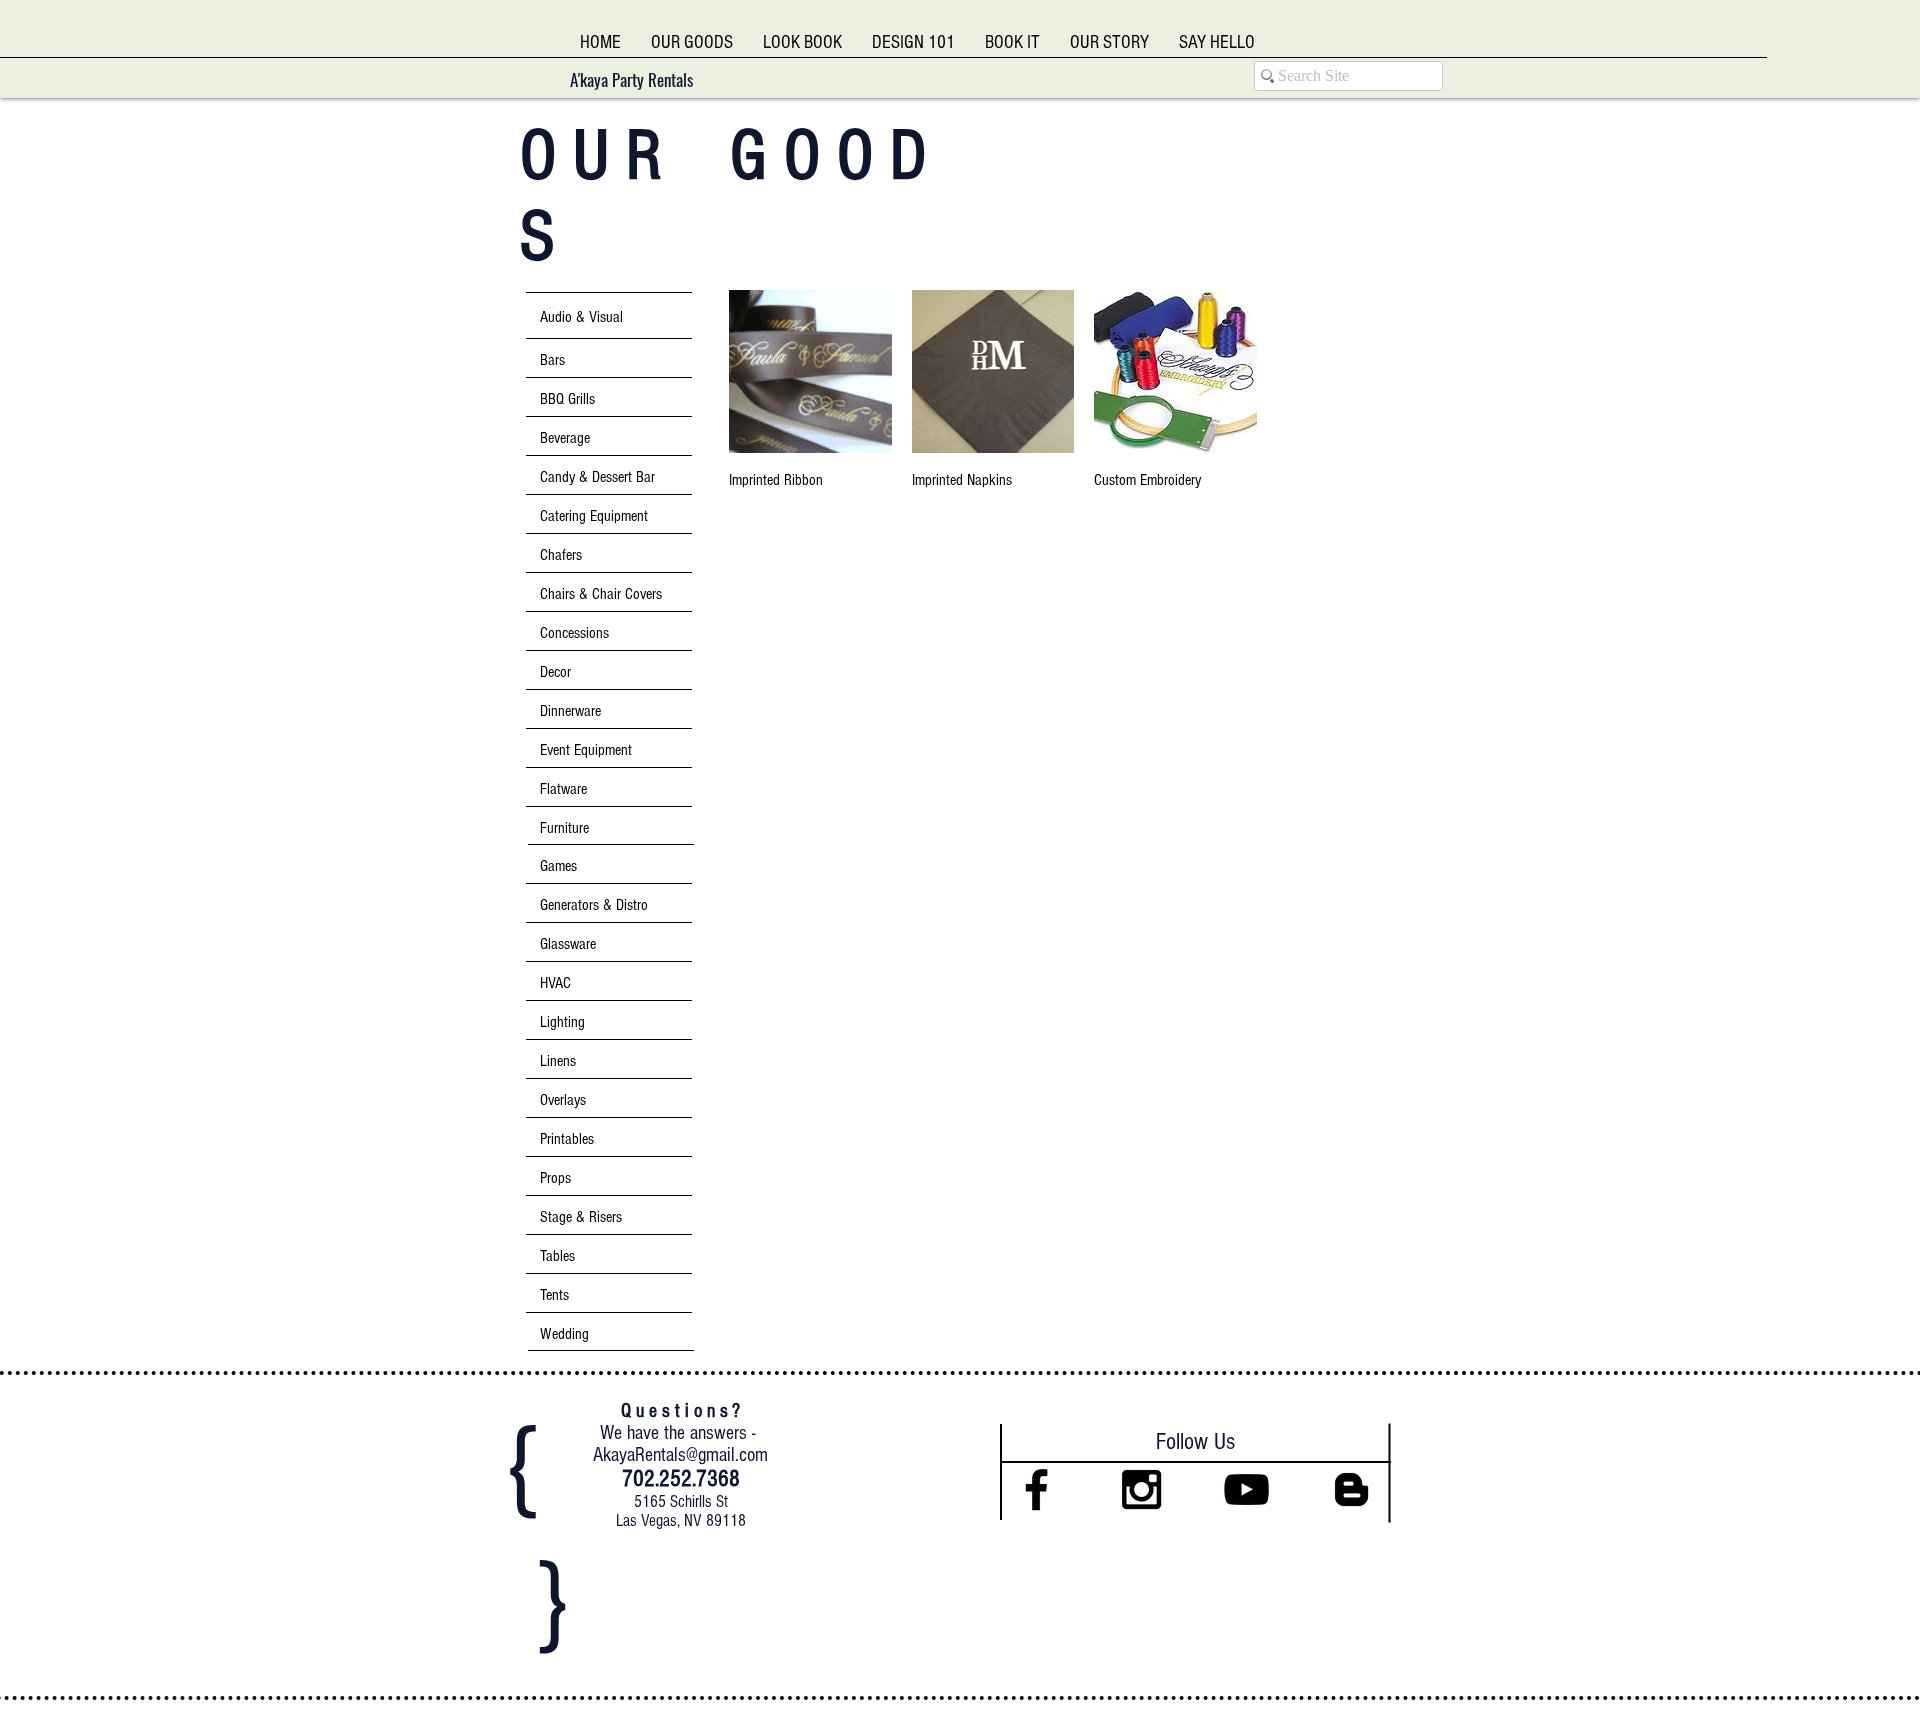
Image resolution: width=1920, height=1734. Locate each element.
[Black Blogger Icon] (1351, 1489)
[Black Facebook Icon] (1036, 1489)
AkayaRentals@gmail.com (680, 1455)
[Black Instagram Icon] (1141, 1489)
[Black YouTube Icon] (1246, 1489)
